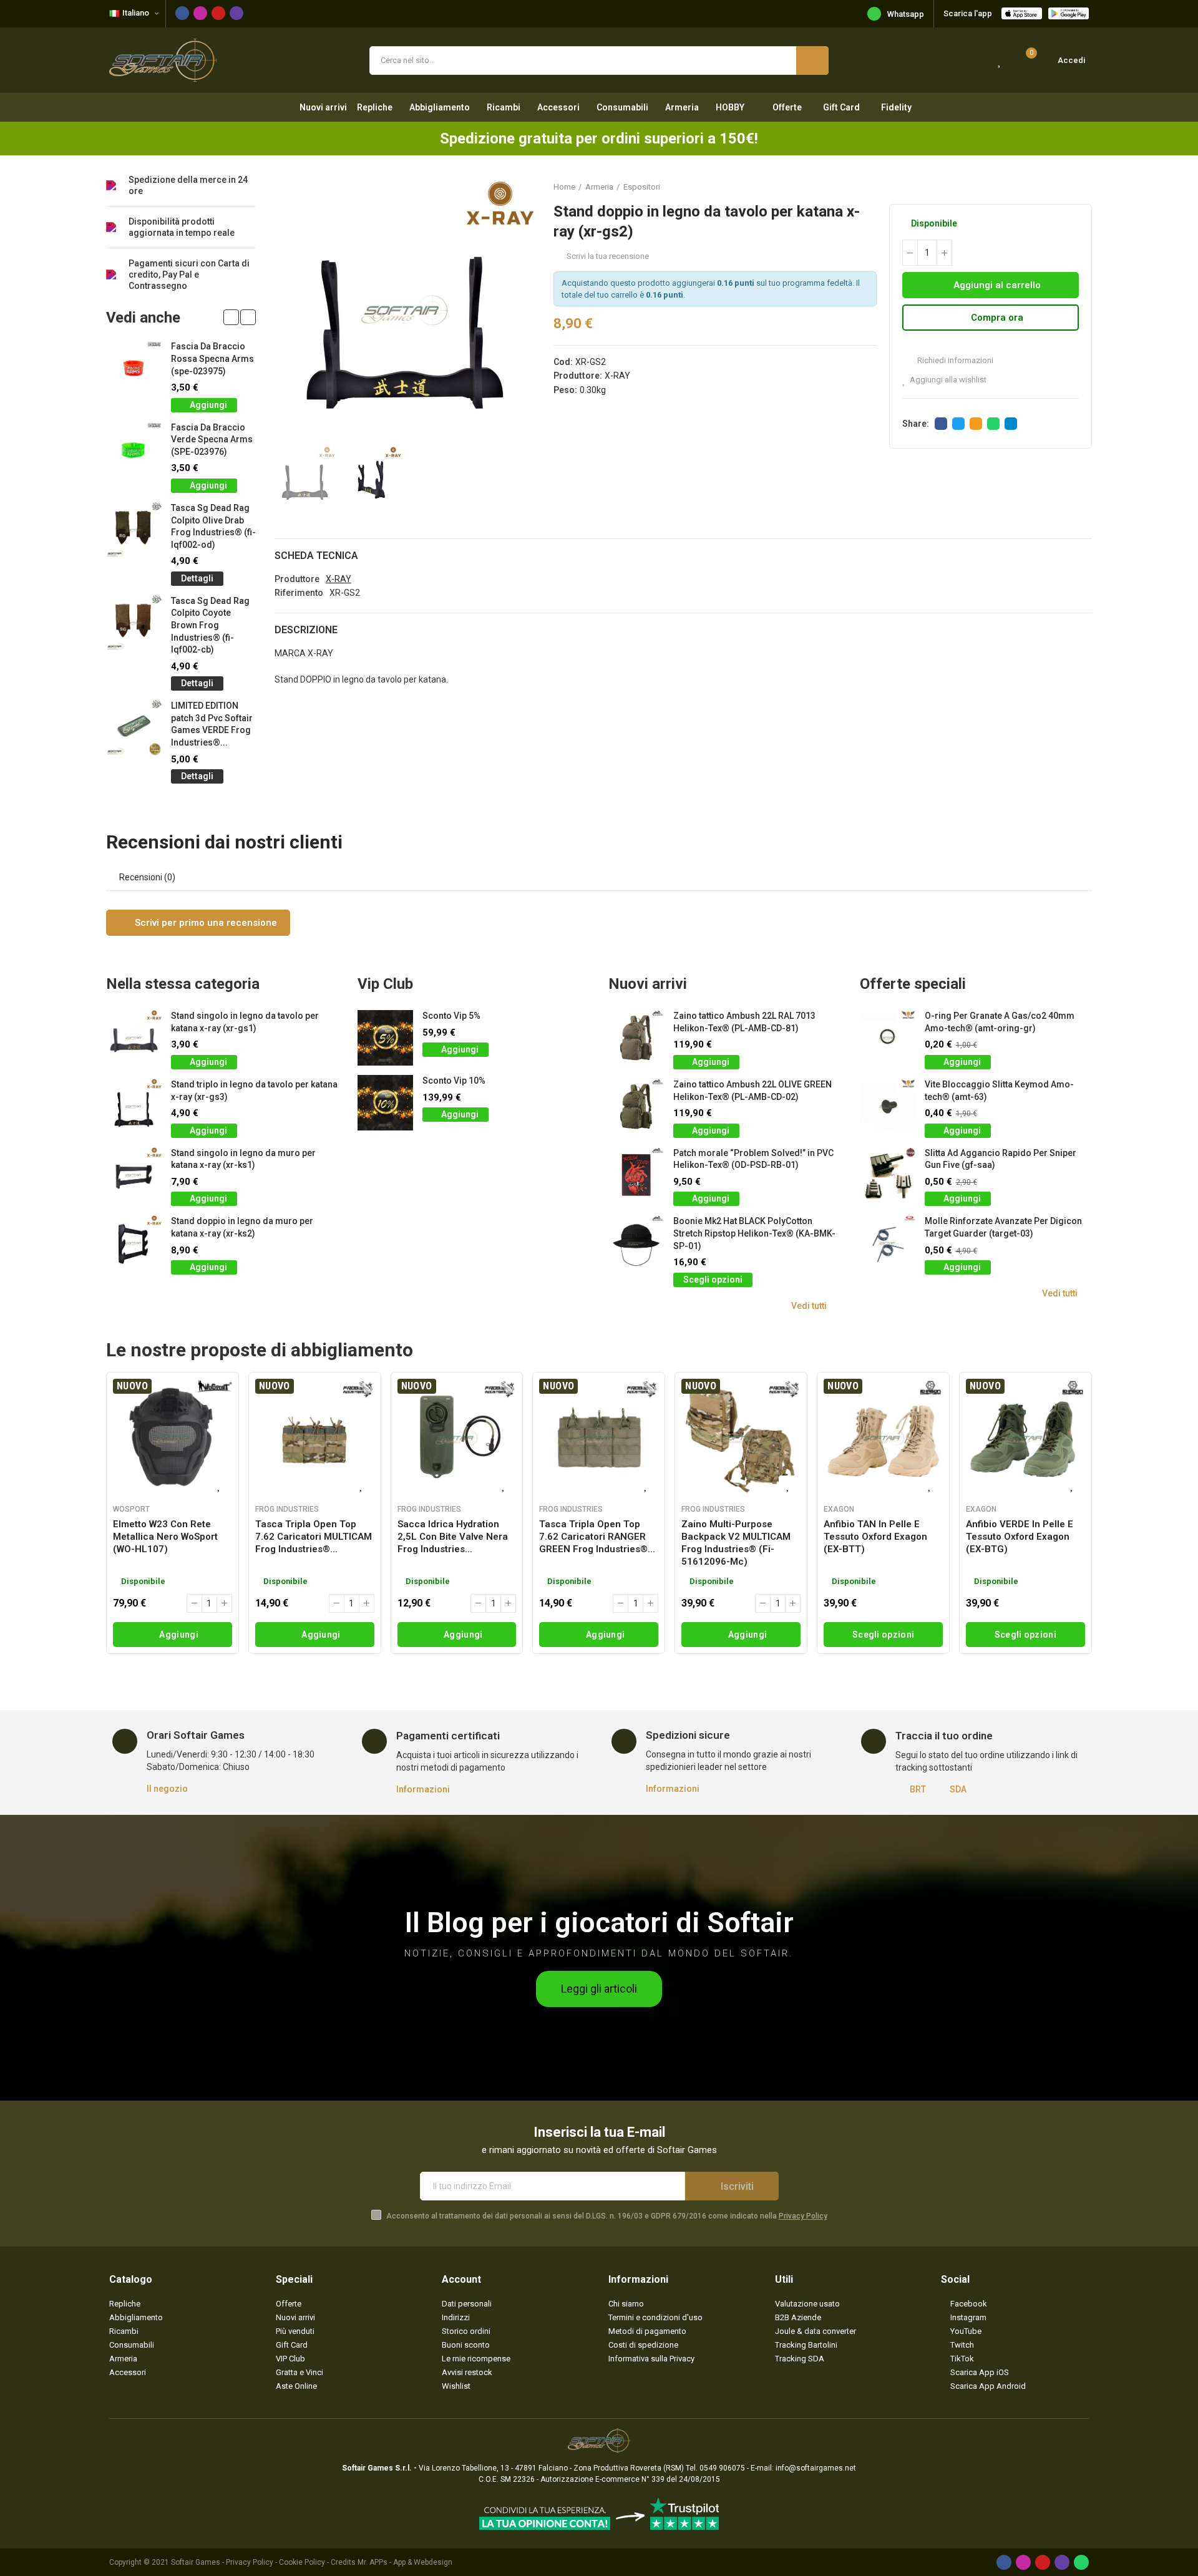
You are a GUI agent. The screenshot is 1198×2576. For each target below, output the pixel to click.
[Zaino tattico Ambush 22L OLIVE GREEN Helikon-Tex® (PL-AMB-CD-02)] (636, 1106)
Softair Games (196, 2562)
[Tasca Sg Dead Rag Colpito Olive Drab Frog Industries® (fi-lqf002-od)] (134, 530)
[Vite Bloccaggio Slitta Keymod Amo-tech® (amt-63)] (888, 1106)
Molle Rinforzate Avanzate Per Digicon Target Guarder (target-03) (1003, 1227)
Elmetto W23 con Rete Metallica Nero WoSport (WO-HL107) (165, 1537)
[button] (231, 317)
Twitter (958, 424)
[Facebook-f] (182, 13)
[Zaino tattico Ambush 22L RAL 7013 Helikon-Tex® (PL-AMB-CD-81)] (636, 1038)
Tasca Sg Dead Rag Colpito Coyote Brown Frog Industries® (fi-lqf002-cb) (210, 625)
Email (976, 424)
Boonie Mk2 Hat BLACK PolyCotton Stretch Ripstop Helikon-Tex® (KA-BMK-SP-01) (754, 1233)
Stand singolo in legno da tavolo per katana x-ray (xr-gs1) (245, 1022)
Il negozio (167, 1789)
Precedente (1051, 187)
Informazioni (423, 1789)
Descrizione (306, 630)
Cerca (812, 61)
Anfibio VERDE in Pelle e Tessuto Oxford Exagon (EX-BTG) (1020, 1537)
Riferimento (299, 593)
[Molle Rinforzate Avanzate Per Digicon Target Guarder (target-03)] (888, 1243)
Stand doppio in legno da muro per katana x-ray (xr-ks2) (242, 1227)
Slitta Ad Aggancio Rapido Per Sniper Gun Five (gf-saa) (1001, 1159)
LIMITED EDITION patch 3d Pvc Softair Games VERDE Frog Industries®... (212, 724)
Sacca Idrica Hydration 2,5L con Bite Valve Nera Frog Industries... (453, 1537)
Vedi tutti (809, 1306)
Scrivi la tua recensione (608, 256)
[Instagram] (200, 13)
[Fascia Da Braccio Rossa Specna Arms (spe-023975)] (134, 368)
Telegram (1011, 424)
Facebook (941, 424)
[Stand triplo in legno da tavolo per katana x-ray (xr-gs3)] (134, 1106)
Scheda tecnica (316, 556)
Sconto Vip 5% (451, 1016)
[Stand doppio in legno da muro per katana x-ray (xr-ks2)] (134, 1243)
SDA (958, 1789)
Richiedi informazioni (954, 360)
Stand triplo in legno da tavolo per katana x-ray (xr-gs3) (254, 1091)
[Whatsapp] (1081, 2562)
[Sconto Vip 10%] (385, 1103)
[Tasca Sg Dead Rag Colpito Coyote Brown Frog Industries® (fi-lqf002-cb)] (134, 623)
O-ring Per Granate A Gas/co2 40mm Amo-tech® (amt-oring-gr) (1000, 1022)
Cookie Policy (302, 2562)
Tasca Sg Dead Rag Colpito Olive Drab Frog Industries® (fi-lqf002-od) (213, 526)
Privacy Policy (803, 2216)
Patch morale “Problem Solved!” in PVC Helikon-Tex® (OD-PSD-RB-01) (753, 1159)
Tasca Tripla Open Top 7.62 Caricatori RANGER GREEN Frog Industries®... (597, 1537)
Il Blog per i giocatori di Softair (599, 1922)
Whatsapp (906, 14)
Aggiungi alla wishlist (948, 380)
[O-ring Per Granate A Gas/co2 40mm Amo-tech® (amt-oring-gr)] (888, 1038)
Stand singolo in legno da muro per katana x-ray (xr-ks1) (243, 1159)
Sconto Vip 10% (454, 1081)
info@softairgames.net (816, 2468)
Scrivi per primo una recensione (205, 923)
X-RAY (617, 376)
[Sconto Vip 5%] (385, 1038)
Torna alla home (1067, 187)
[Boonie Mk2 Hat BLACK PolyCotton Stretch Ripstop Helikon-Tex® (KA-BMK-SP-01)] (636, 1243)
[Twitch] (236, 13)
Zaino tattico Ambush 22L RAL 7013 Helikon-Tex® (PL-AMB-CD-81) (744, 1022)
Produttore (297, 579)
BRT (918, 1789)
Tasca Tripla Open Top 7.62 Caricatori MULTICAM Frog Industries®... (314, 1537)
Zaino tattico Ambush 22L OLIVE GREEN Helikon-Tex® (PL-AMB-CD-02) (752, 1091)
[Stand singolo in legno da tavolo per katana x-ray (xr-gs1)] (134, 1038)
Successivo (1083, 187)
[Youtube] (218, 13)
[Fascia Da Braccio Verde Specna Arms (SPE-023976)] (134, 450)
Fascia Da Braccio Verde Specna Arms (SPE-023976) (212, 440)
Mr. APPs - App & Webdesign (405, 2562)
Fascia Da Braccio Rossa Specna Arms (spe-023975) (212, 358)
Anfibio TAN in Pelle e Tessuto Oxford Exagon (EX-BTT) (875, 1537)
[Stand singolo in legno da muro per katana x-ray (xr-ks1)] (134, 1175)
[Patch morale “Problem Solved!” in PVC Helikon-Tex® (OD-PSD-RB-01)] (636, 1175)
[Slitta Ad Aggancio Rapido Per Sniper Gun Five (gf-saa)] (888, 1175)
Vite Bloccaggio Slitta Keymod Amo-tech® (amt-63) (999, 1091)
